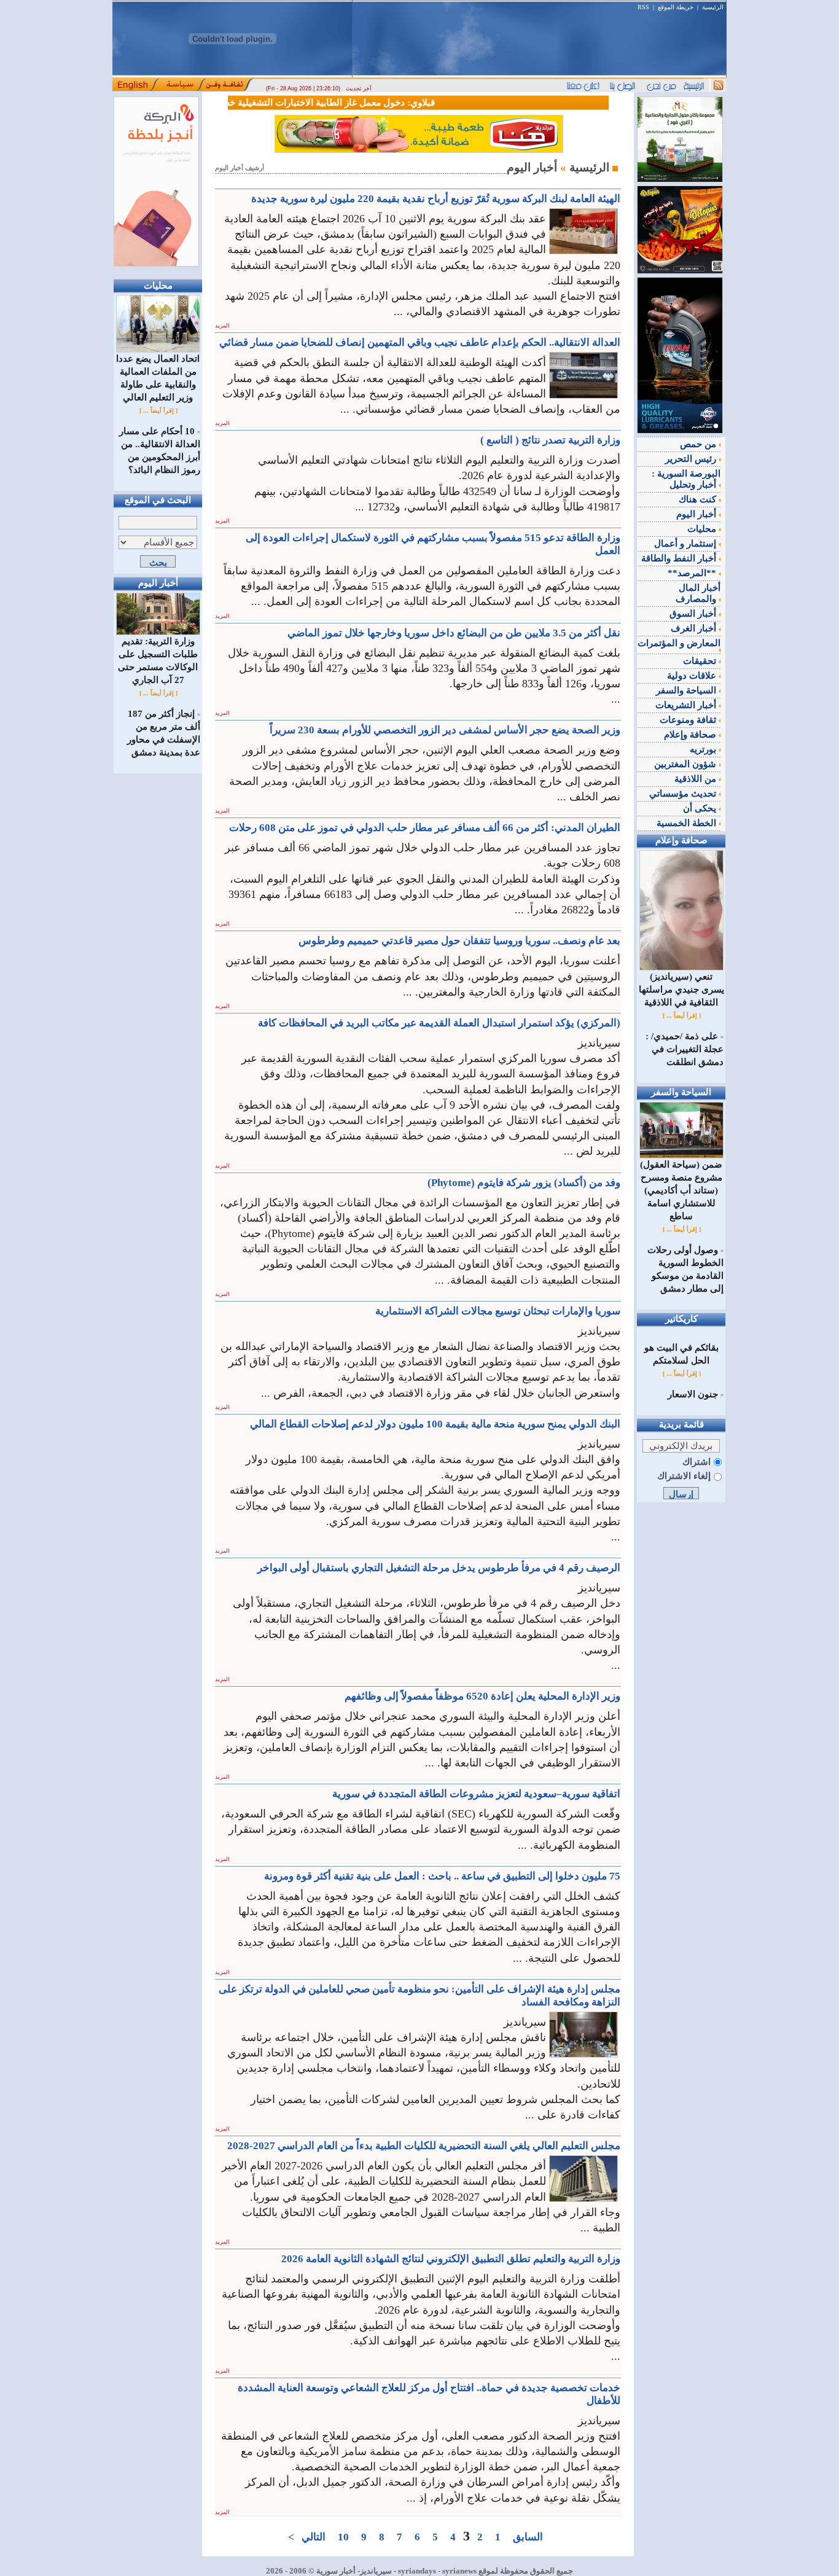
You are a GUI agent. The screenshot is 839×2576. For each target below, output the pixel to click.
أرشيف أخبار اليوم (240, 168)
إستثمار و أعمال (686, 544)
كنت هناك (699, 499)
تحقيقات (701, 661)
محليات (703, 529)
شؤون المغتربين (686, 764)
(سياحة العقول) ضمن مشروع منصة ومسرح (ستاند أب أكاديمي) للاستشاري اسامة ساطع (681, 1190)
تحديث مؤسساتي (684, 794)
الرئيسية (713, 7)
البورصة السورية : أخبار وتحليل (686, 479)
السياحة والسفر (687, 690)
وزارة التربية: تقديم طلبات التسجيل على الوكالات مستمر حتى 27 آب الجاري (158, 661)
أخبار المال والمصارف (698, 593)
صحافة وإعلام (691, 735)
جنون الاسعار (693, 1394)
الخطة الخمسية (688, 823)
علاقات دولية (693, 676)
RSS (643, 7)
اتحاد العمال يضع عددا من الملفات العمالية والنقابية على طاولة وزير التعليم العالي (158, 378)
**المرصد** (693, 573)
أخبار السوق (694, 614)
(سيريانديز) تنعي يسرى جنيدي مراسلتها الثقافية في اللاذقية (681, 989)
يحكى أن (701, 808)
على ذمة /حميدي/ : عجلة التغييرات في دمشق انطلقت (685, 1049)
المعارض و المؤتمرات (679, 643)
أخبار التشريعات (687, 705)
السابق (528, 2537)
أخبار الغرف (695, 628)
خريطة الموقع (676, 7)
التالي (314, 2537)
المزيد (222, 326)
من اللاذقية (697, 779)
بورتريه (704, 749)
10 (343, 2537)
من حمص (699, 444)
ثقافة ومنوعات (689, 720)
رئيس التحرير (692, 459)
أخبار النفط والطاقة (680, 558)
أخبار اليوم (697, 514)
